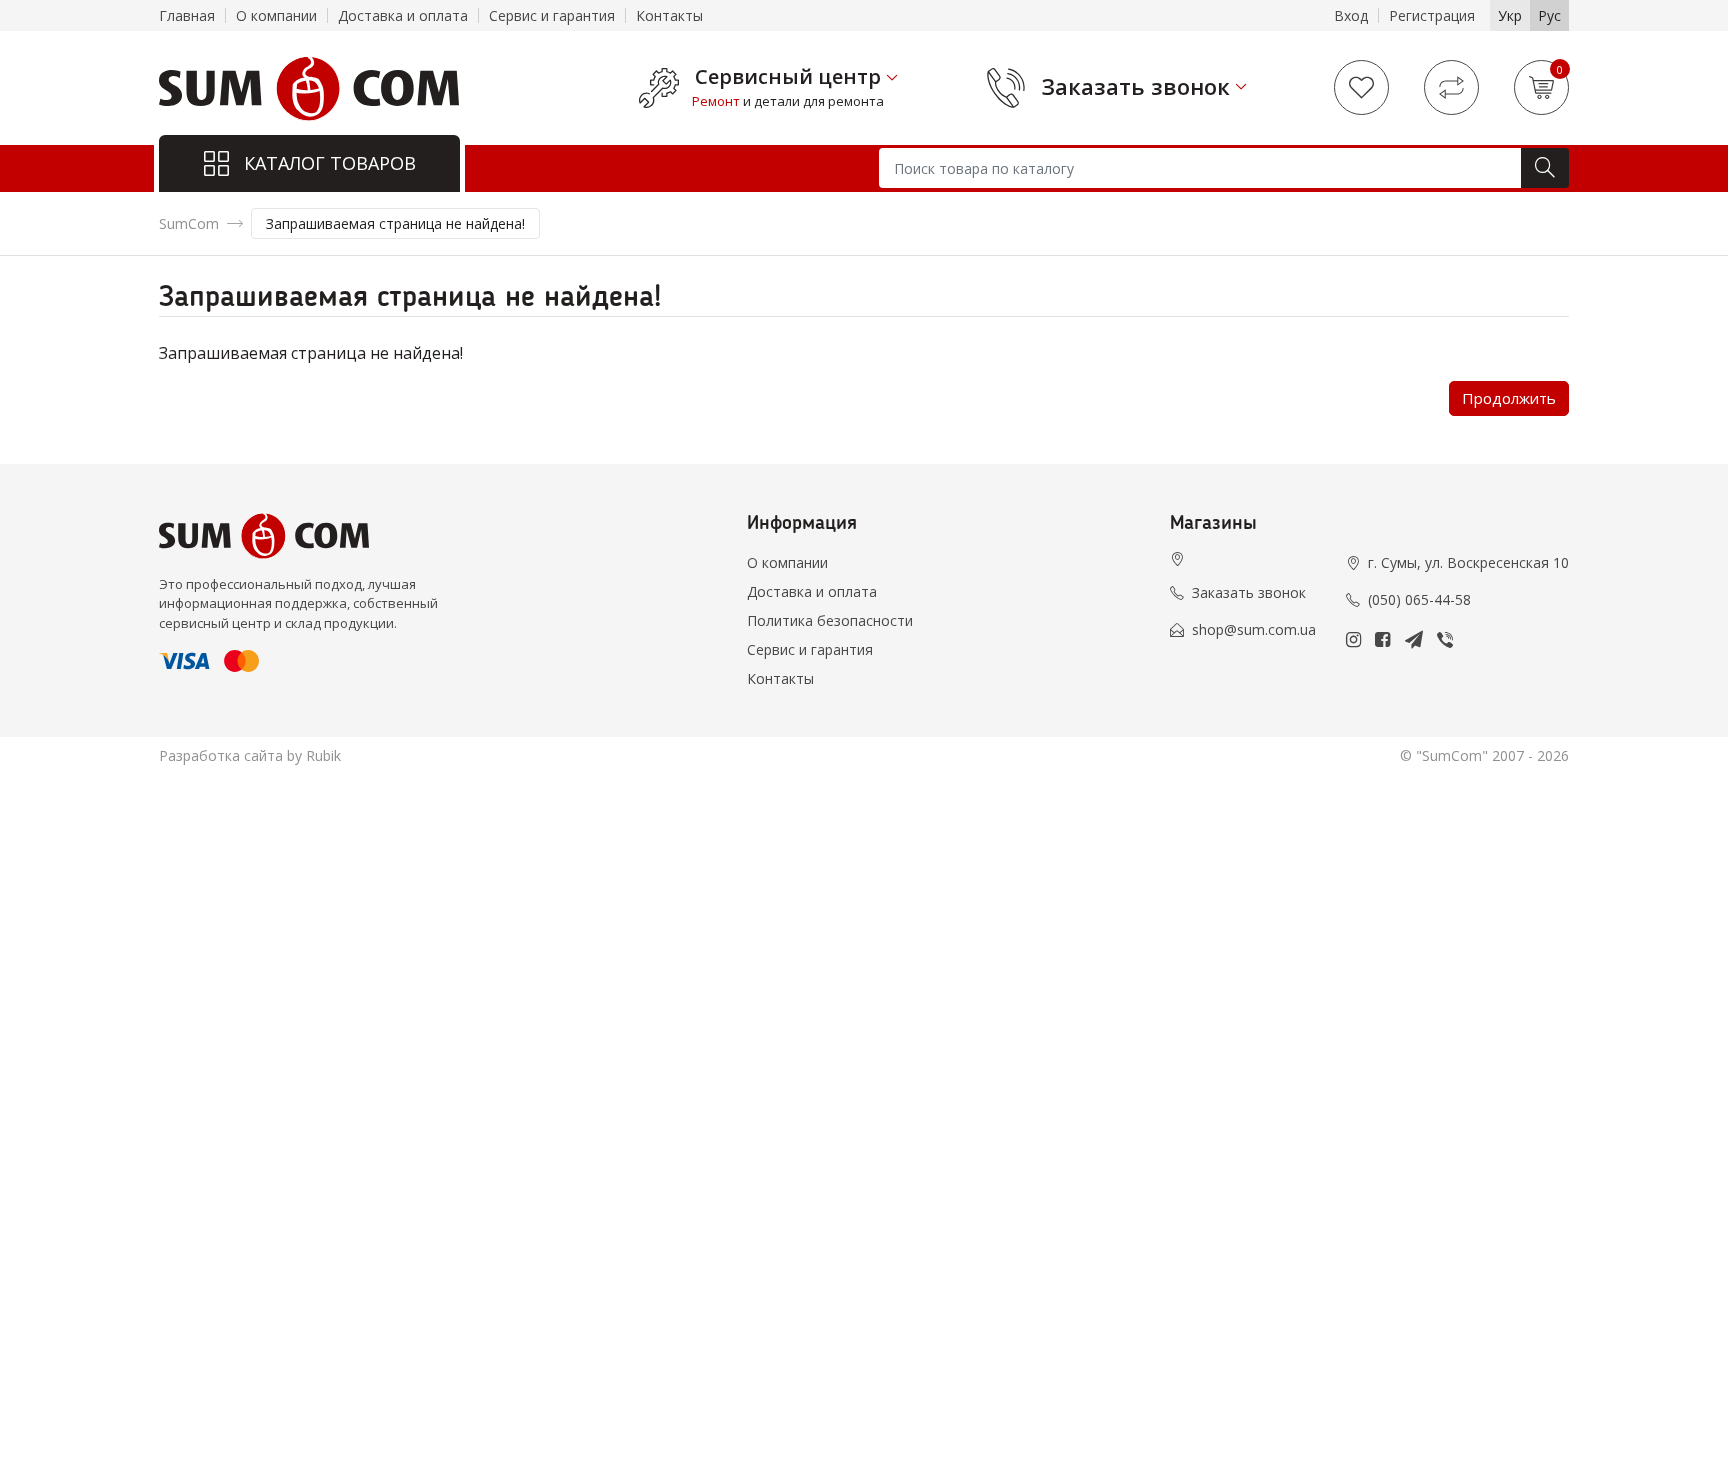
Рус (1549, 15)
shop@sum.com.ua (1254, 629)
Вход (1351, 15)
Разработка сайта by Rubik (250, 755)
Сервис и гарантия (552, 15)
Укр (1510, 15)
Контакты (669, 15)
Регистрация (1432, 15)
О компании (276, 15)
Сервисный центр (788, 77)
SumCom (189, 223)
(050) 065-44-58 (1419, 599)
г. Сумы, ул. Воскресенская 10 (1468, 562)
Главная (187, 15)
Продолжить (1509, 398)
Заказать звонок (1136, 86)
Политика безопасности (830, 620)
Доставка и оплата (403, 15)
